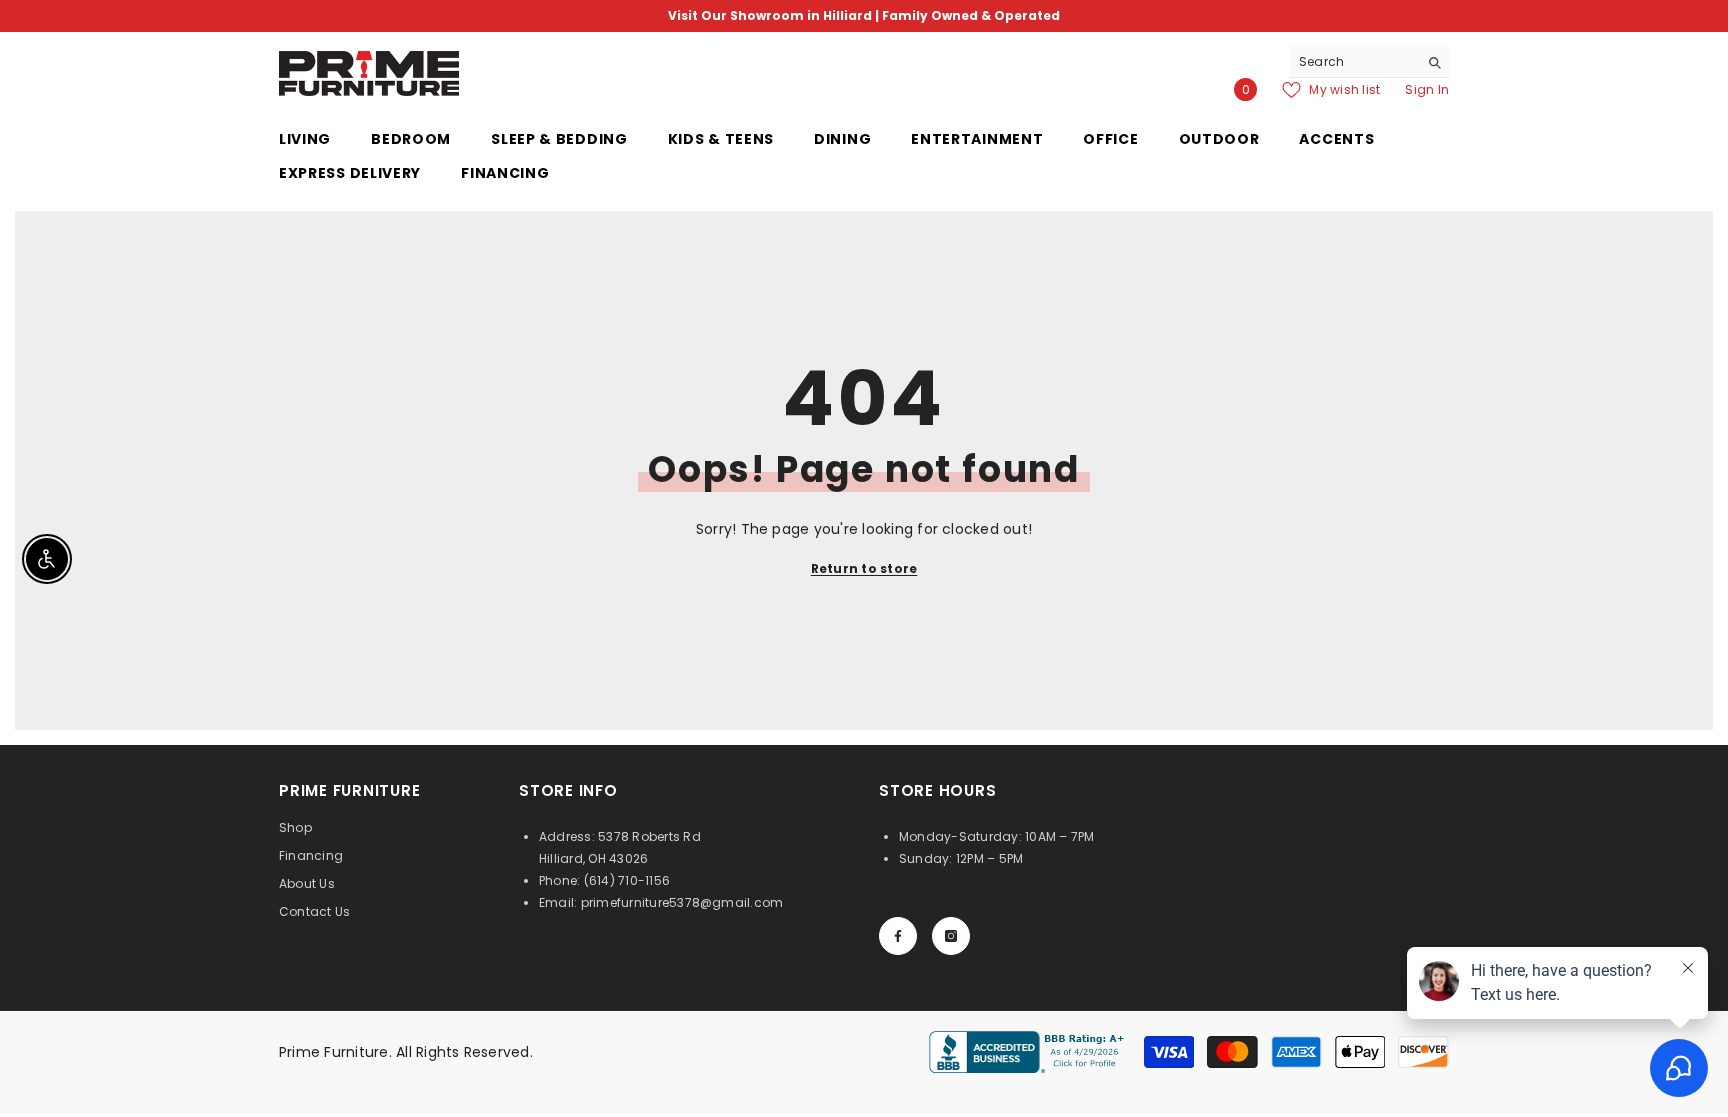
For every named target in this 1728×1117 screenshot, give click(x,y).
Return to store (864, 568)
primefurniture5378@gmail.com (682, 902)
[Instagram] (951, 936)
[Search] (1369, 62)
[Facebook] (898, 936)
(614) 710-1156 (627, 880)
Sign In (1427, 89)
